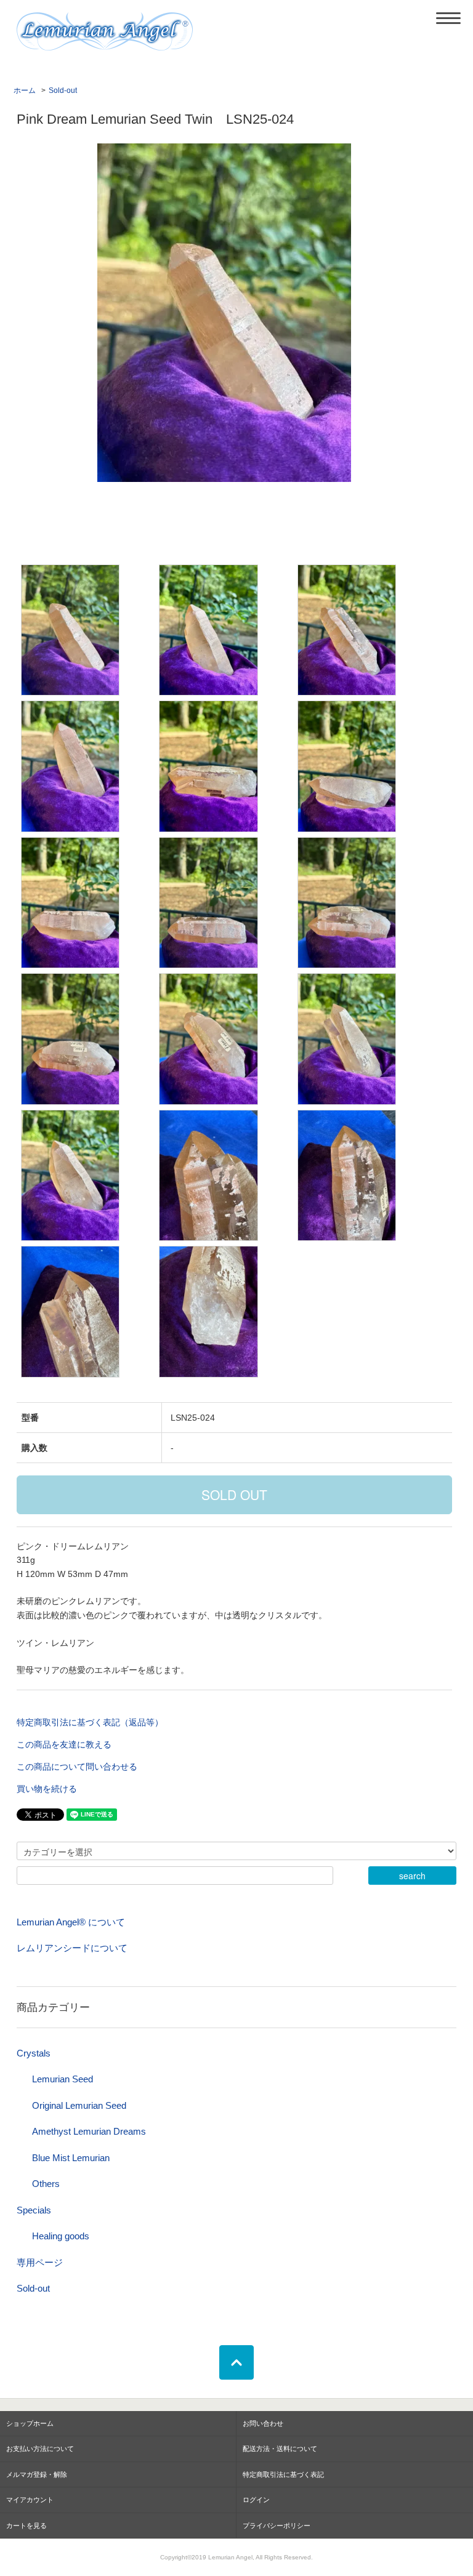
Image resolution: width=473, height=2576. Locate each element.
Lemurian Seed (63, 2079)
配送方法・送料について (280, 2449)
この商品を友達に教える (64, 1744)
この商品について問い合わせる (77, 1767)
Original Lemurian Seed (79, 2105)
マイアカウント (30, 2500)
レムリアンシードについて (72, 1948)
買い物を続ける (47, 1789)
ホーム (25, 90)
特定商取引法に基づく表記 (283, 2474)
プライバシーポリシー (277, 2526)
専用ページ (40, 2262)
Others (46, 2184)
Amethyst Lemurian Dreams (89, 2131)
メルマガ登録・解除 (37, 2474)
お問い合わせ (263, 2423)
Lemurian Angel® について (71, 1922)
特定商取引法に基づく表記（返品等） (90, 1722)
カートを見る (26, 2526)
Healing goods (61, 2236)
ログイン (256, 2500)
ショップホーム (30, 2423)
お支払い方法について (40, 2449)
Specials (34, 2210)
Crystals (34, 2053)
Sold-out (63, 90)
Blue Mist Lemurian (71, 2158)
